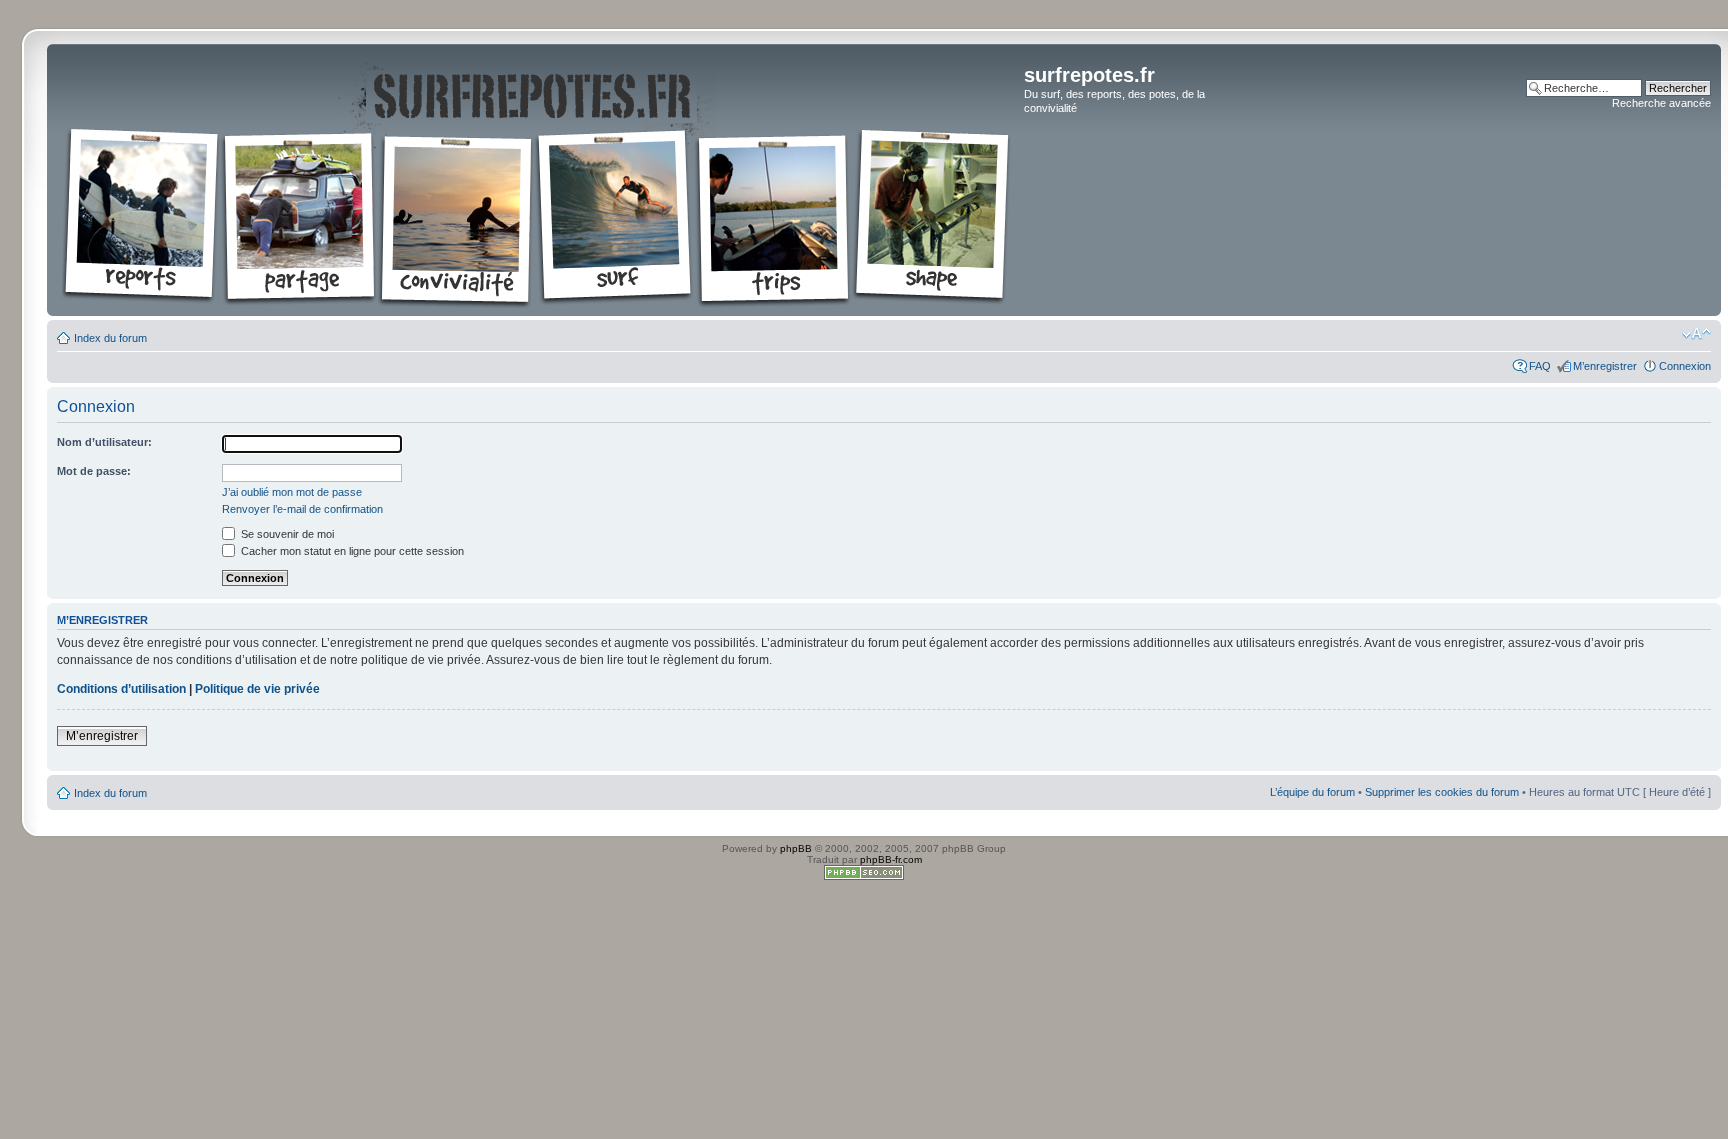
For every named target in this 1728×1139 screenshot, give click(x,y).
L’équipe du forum (1312, 792)
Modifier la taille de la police (1696, 334)
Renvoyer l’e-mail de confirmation (302, 509)
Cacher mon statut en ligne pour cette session (351, 551)
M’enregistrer (1605, 366)
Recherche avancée (1661, 103)
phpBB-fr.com (891, 859)
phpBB (796, 848)
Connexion (1685, 366)
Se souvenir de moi (286, 534)
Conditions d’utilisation (121, 689)
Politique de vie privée (257, 689)
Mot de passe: (94, 471)
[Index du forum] (538, 180)
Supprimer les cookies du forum (1442, 792)
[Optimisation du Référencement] (864, 876)
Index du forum (110, 338)
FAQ (1540, 366)
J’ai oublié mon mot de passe (292, 492)
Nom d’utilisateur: (104, 442)
